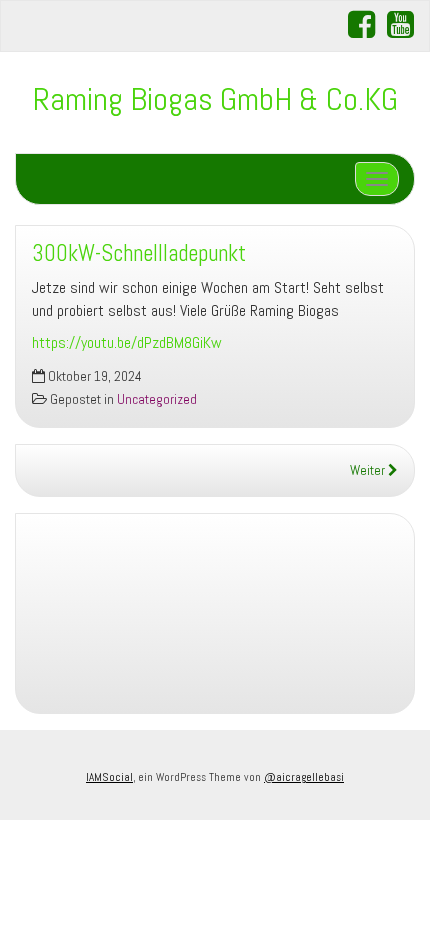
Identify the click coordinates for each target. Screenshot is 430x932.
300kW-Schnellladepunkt (139, 253)
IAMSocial (109, 777)
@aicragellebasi (304, 777)
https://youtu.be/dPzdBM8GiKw (127, 342)
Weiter (369, 470)
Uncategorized (157, 399)
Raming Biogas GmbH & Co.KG (215, 99)
